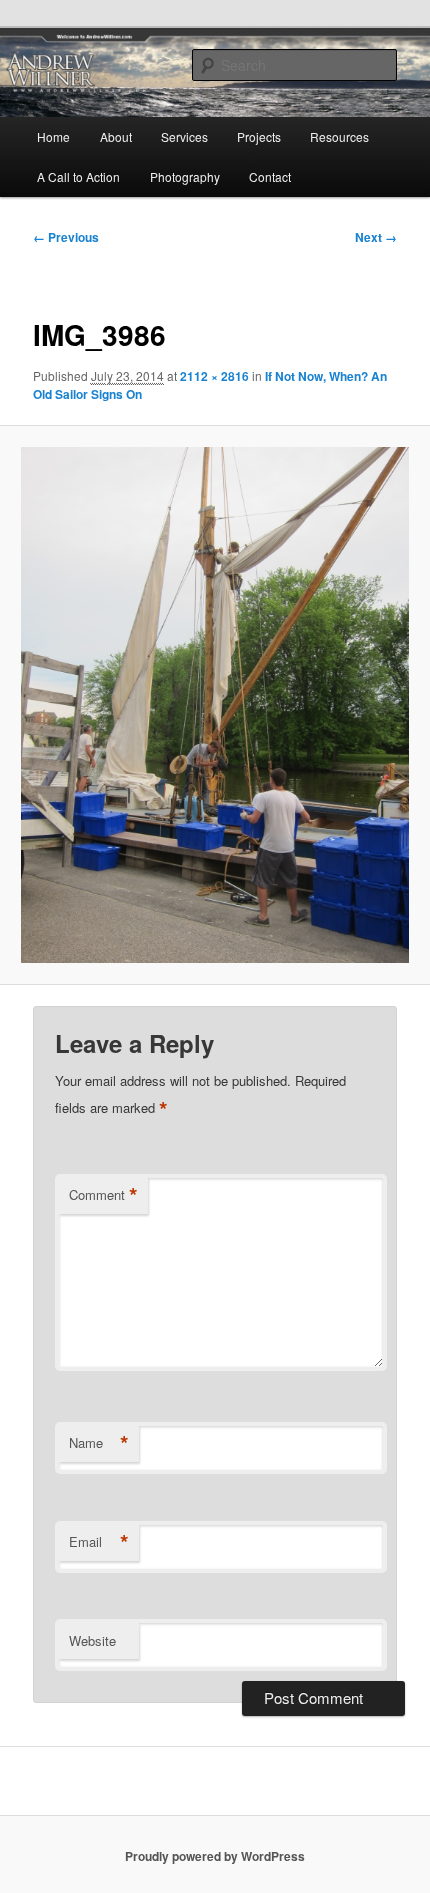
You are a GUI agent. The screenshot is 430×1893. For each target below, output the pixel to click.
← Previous (66, 237)
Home (53, 136)
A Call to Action (78, 176)
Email (99, 1542)
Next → (376, 237)
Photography (185, 176)
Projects (259, 136)
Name (99, 1443)
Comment (103, 1195)
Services (184, 136)
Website (92, 1640)
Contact (270, 176)
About (116, 136)
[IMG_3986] (214, 705)
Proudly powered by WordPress (215, 1856)
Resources (339, 136)
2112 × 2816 (214, 376)
